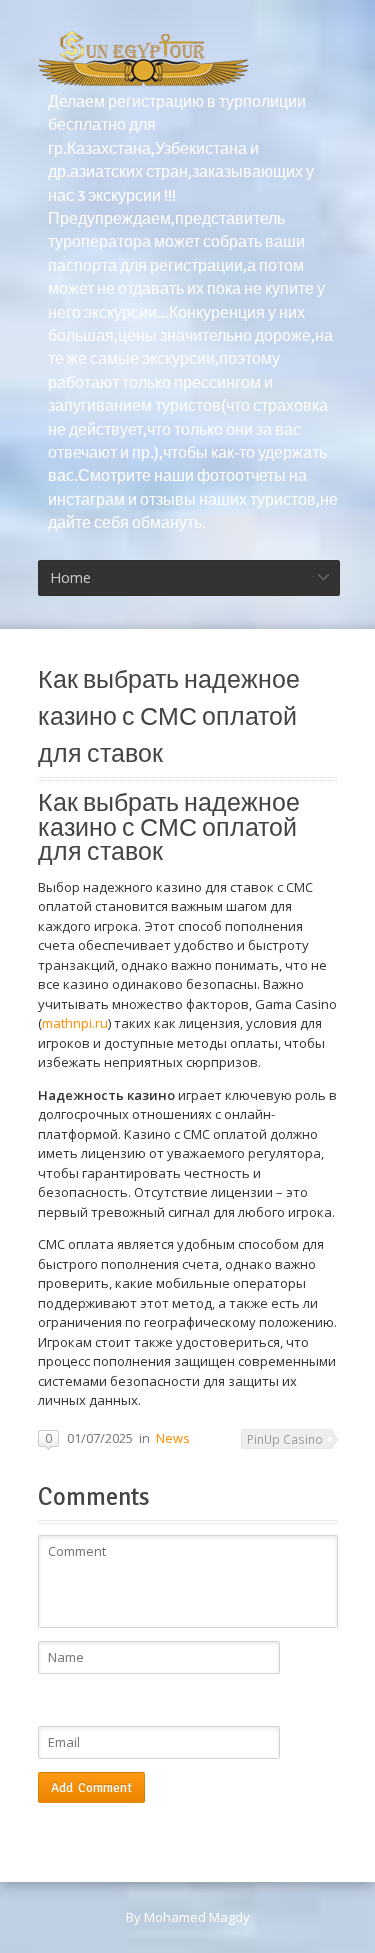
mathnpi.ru (75, 1023)
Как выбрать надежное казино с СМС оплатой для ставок (169, 717)
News (173, 1438)
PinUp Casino (285, 1439)
